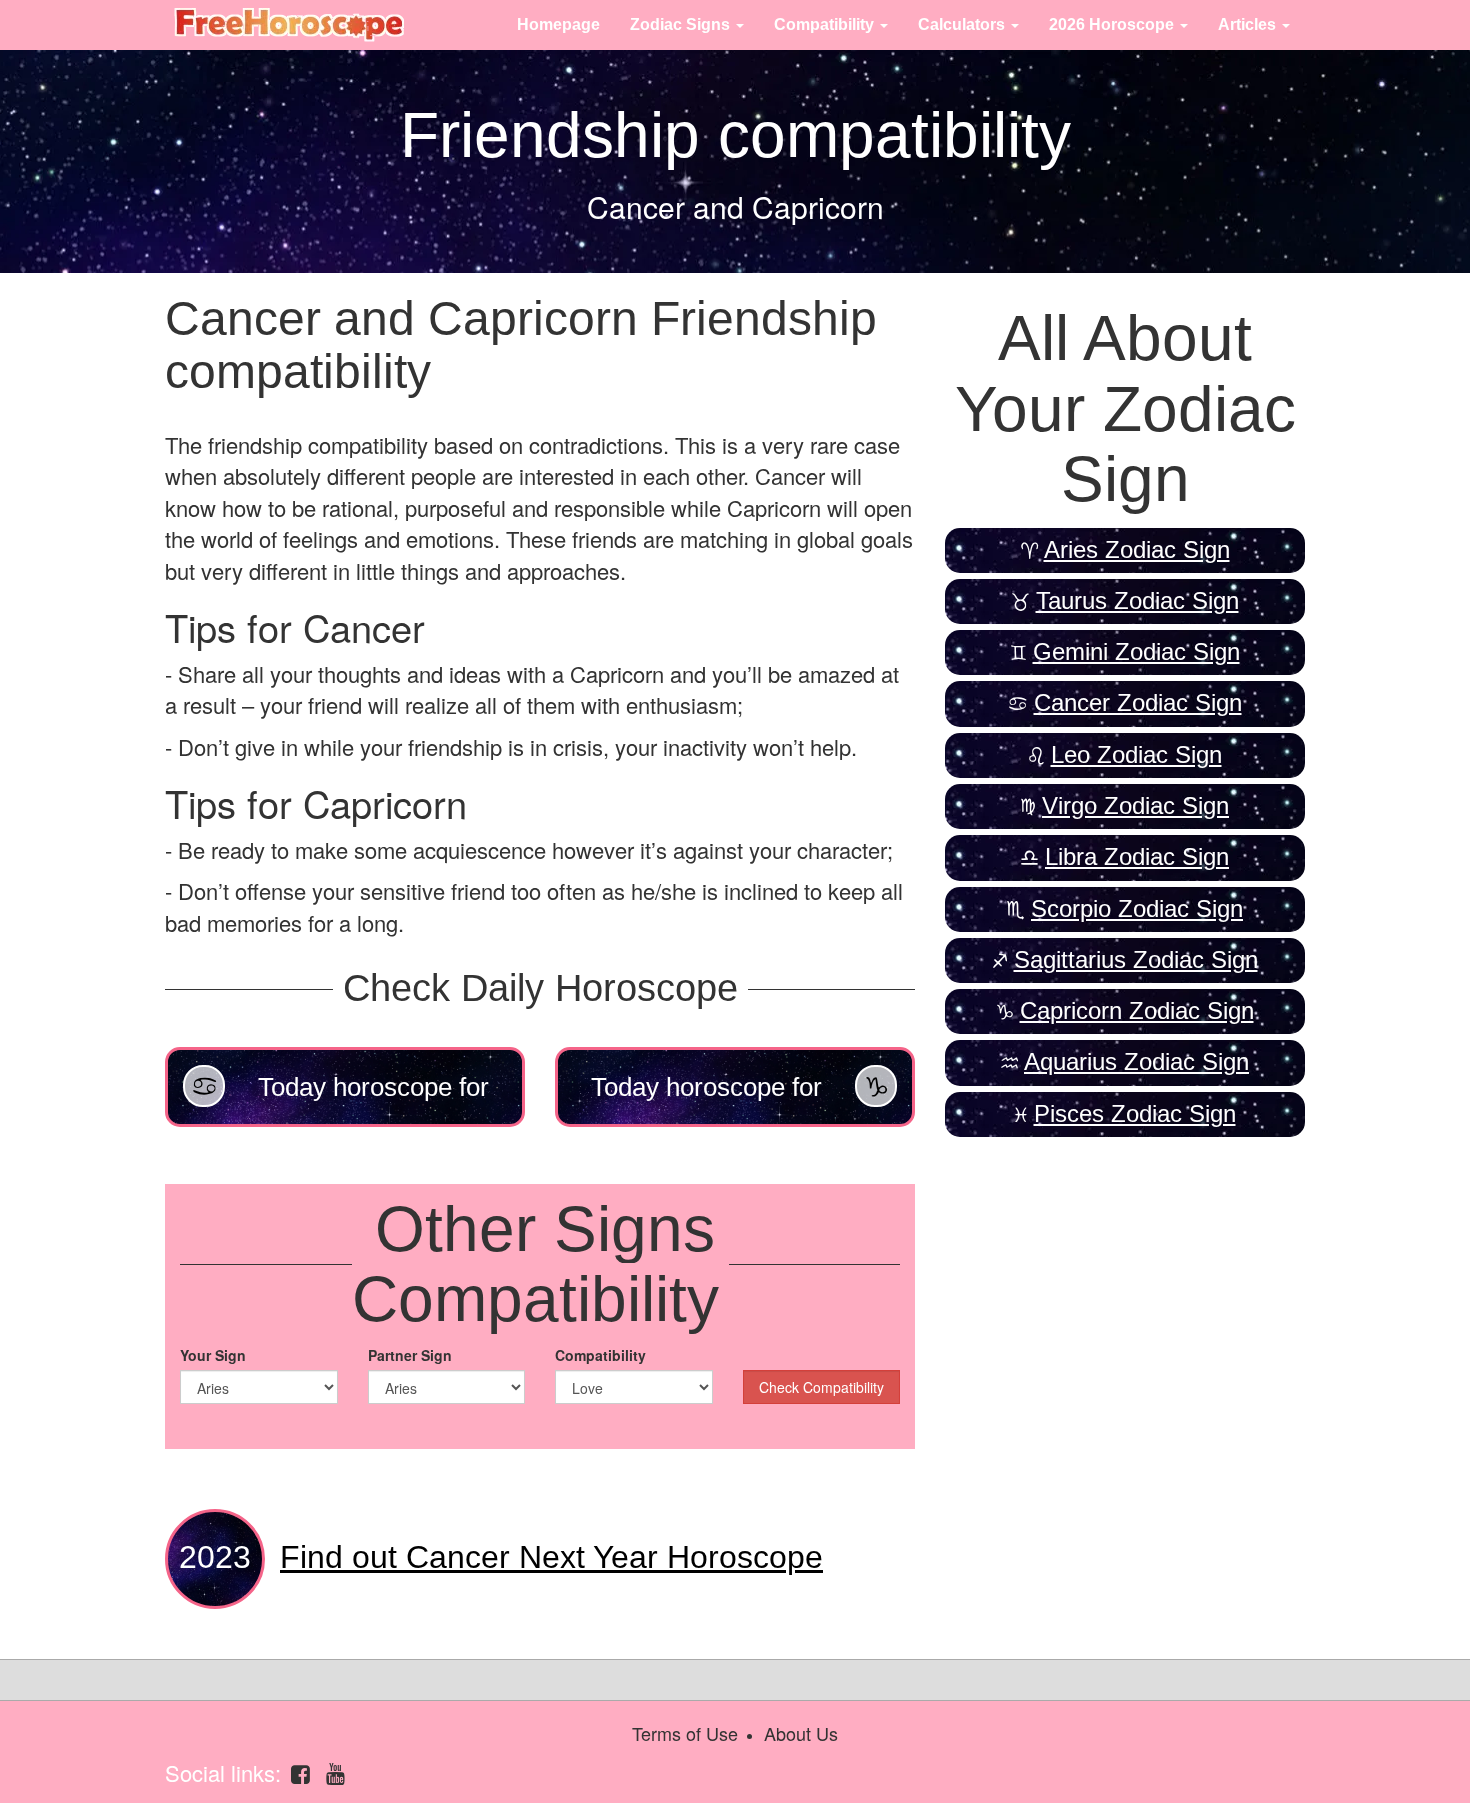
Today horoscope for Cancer (373, 1099)
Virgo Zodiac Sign (1135, 805)
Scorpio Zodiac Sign (1137, 908)
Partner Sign (410, 1355)
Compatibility (600, 1355)
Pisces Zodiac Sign (1135, 1113)
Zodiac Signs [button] (682, 24)
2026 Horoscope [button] (1113, 24)
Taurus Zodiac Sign (1137, 600)
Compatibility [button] (826, 24)
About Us (801, 1733)
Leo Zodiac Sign (1136, 754)
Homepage (558, 24)
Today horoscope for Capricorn (706, 1099)
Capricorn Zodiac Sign (1137, 1010)
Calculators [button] (963, 24)
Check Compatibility (821, 1387)
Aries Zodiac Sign (1137, 549)
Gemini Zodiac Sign (1136, 651)
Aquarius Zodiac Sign (1136, 1061)
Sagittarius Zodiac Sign (1136, 959)
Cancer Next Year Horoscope (551, 1557)
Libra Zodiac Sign (1137, 856)
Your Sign (213, 1355)
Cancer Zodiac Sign (1138, 702)
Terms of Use (685, 1733)
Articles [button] (1249, 24)
